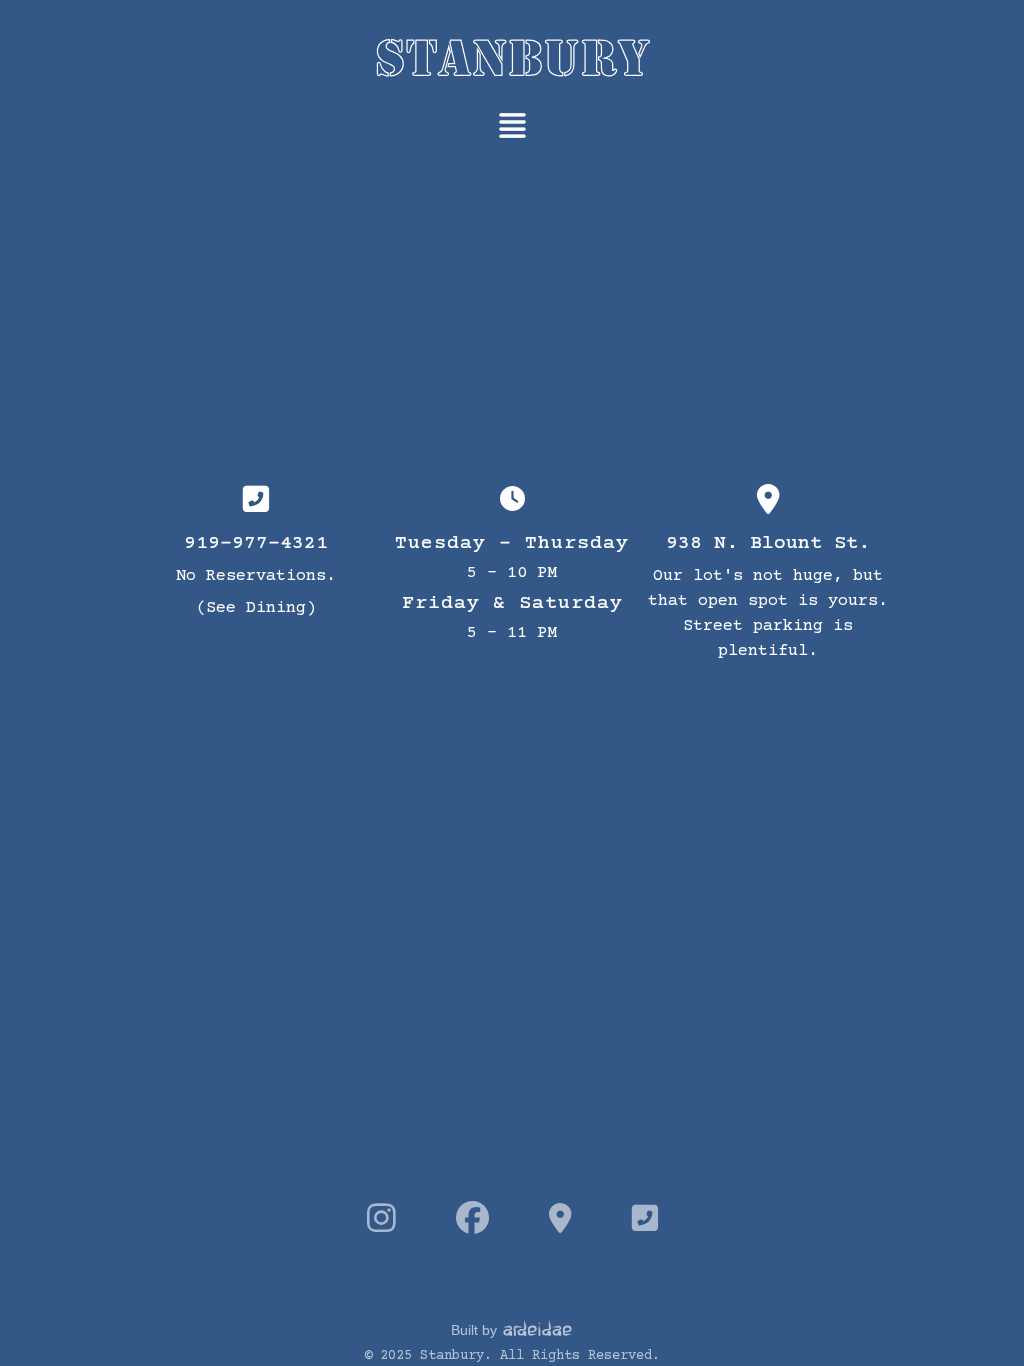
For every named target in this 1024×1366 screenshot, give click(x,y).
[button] (512, 160)
